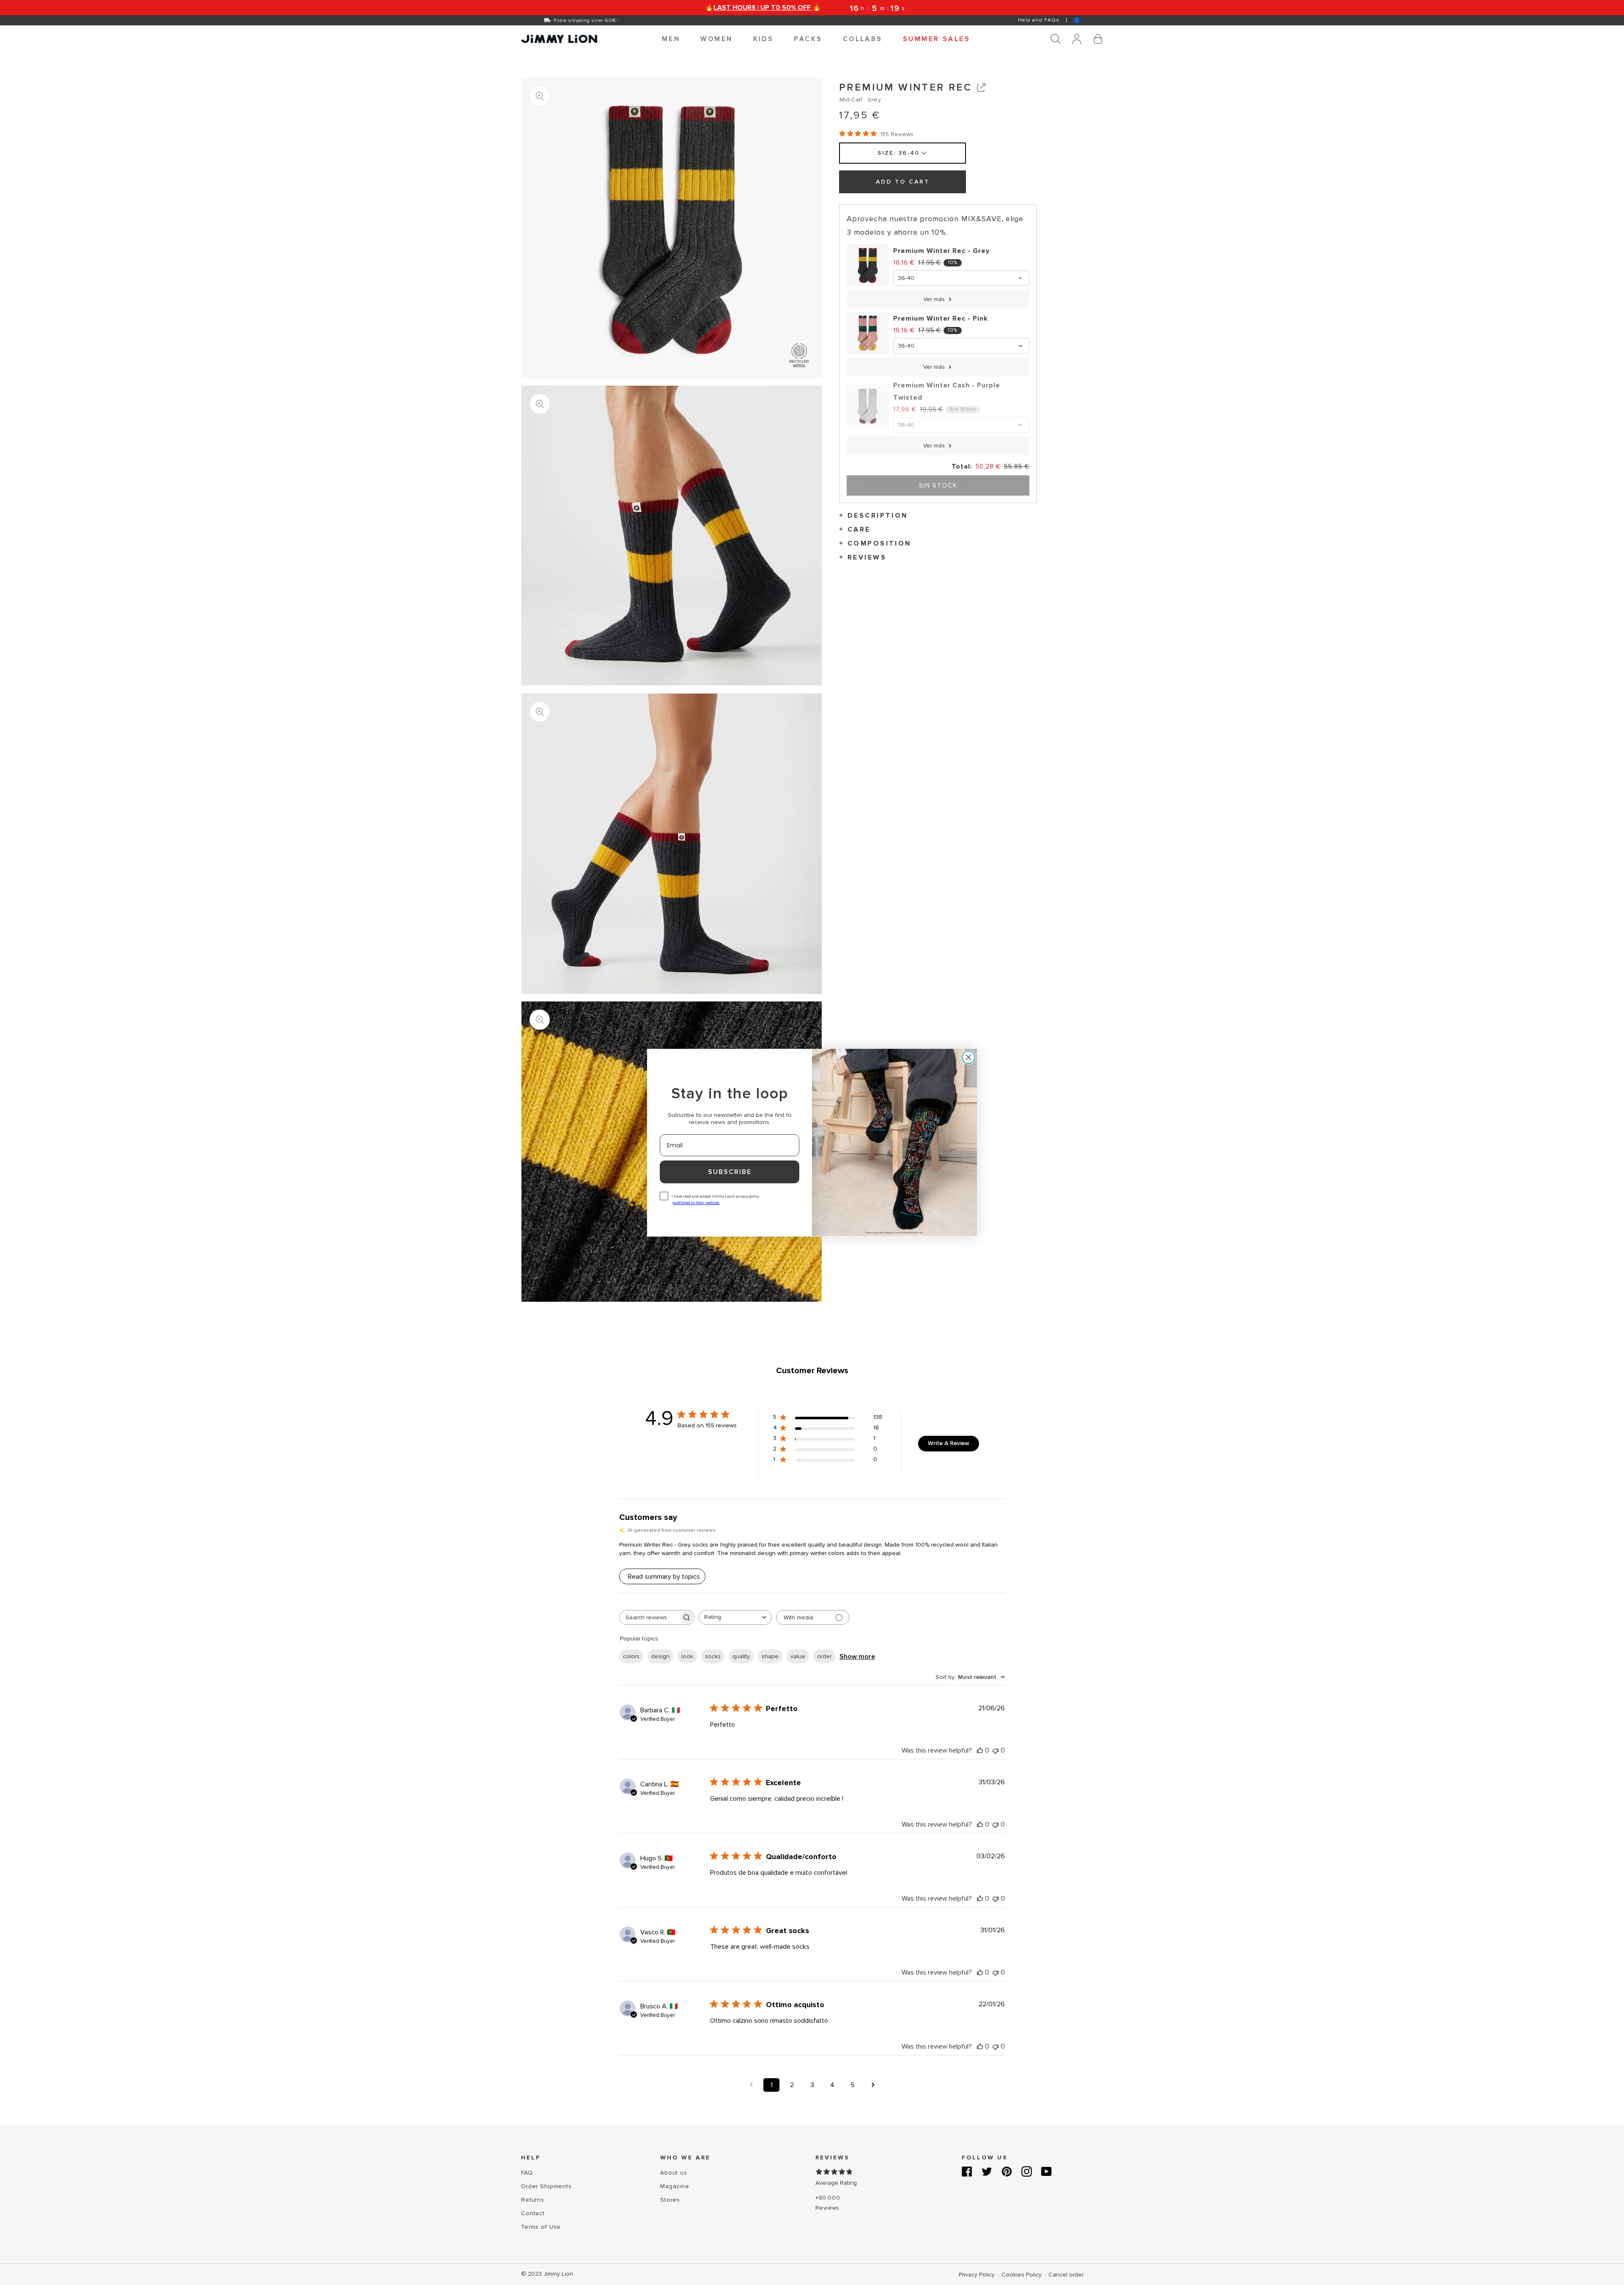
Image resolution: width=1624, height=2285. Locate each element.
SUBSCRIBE (730, 1172)
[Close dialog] (968, 1057)
